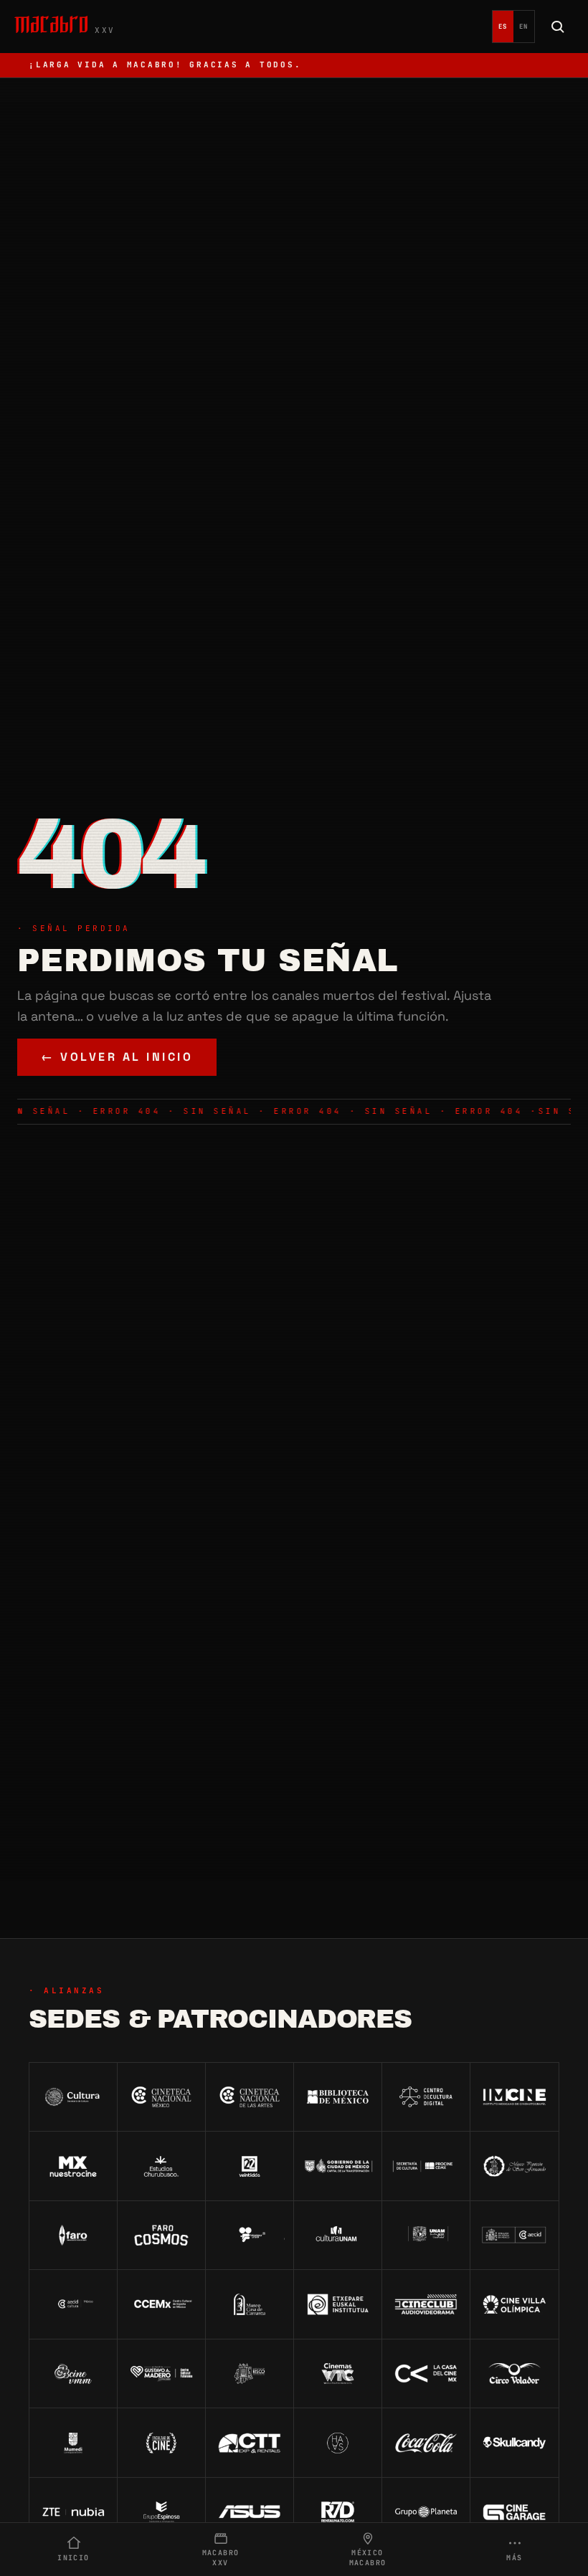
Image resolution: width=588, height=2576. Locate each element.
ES (503, 27)
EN (524, 27)
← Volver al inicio (117, 1057)
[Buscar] (558, 27)
